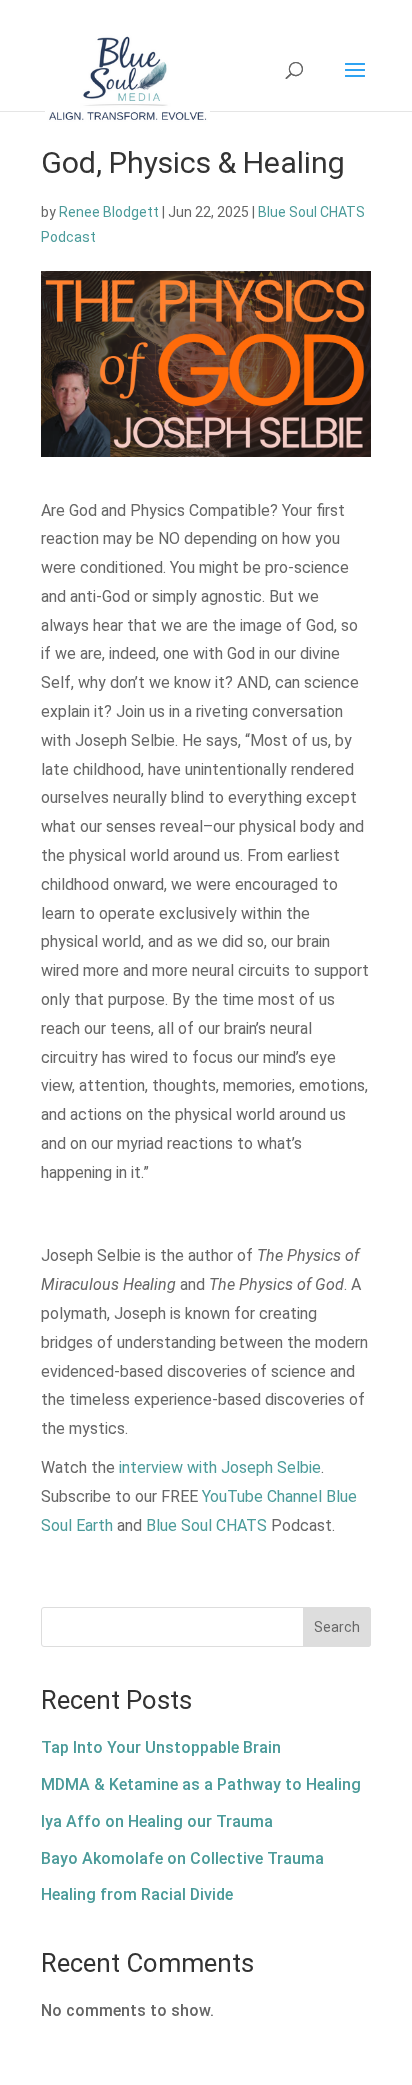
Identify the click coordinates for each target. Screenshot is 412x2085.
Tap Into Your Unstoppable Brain (161, 1747)
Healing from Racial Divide (137, 1894)
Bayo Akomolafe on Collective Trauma (182, 1858)
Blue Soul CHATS (206, 1525)
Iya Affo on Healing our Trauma (157, 1821)
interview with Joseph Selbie (220, 1467)
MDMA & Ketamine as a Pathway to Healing (201, 1784)
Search (337, 1627)
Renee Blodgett (109, 212)
